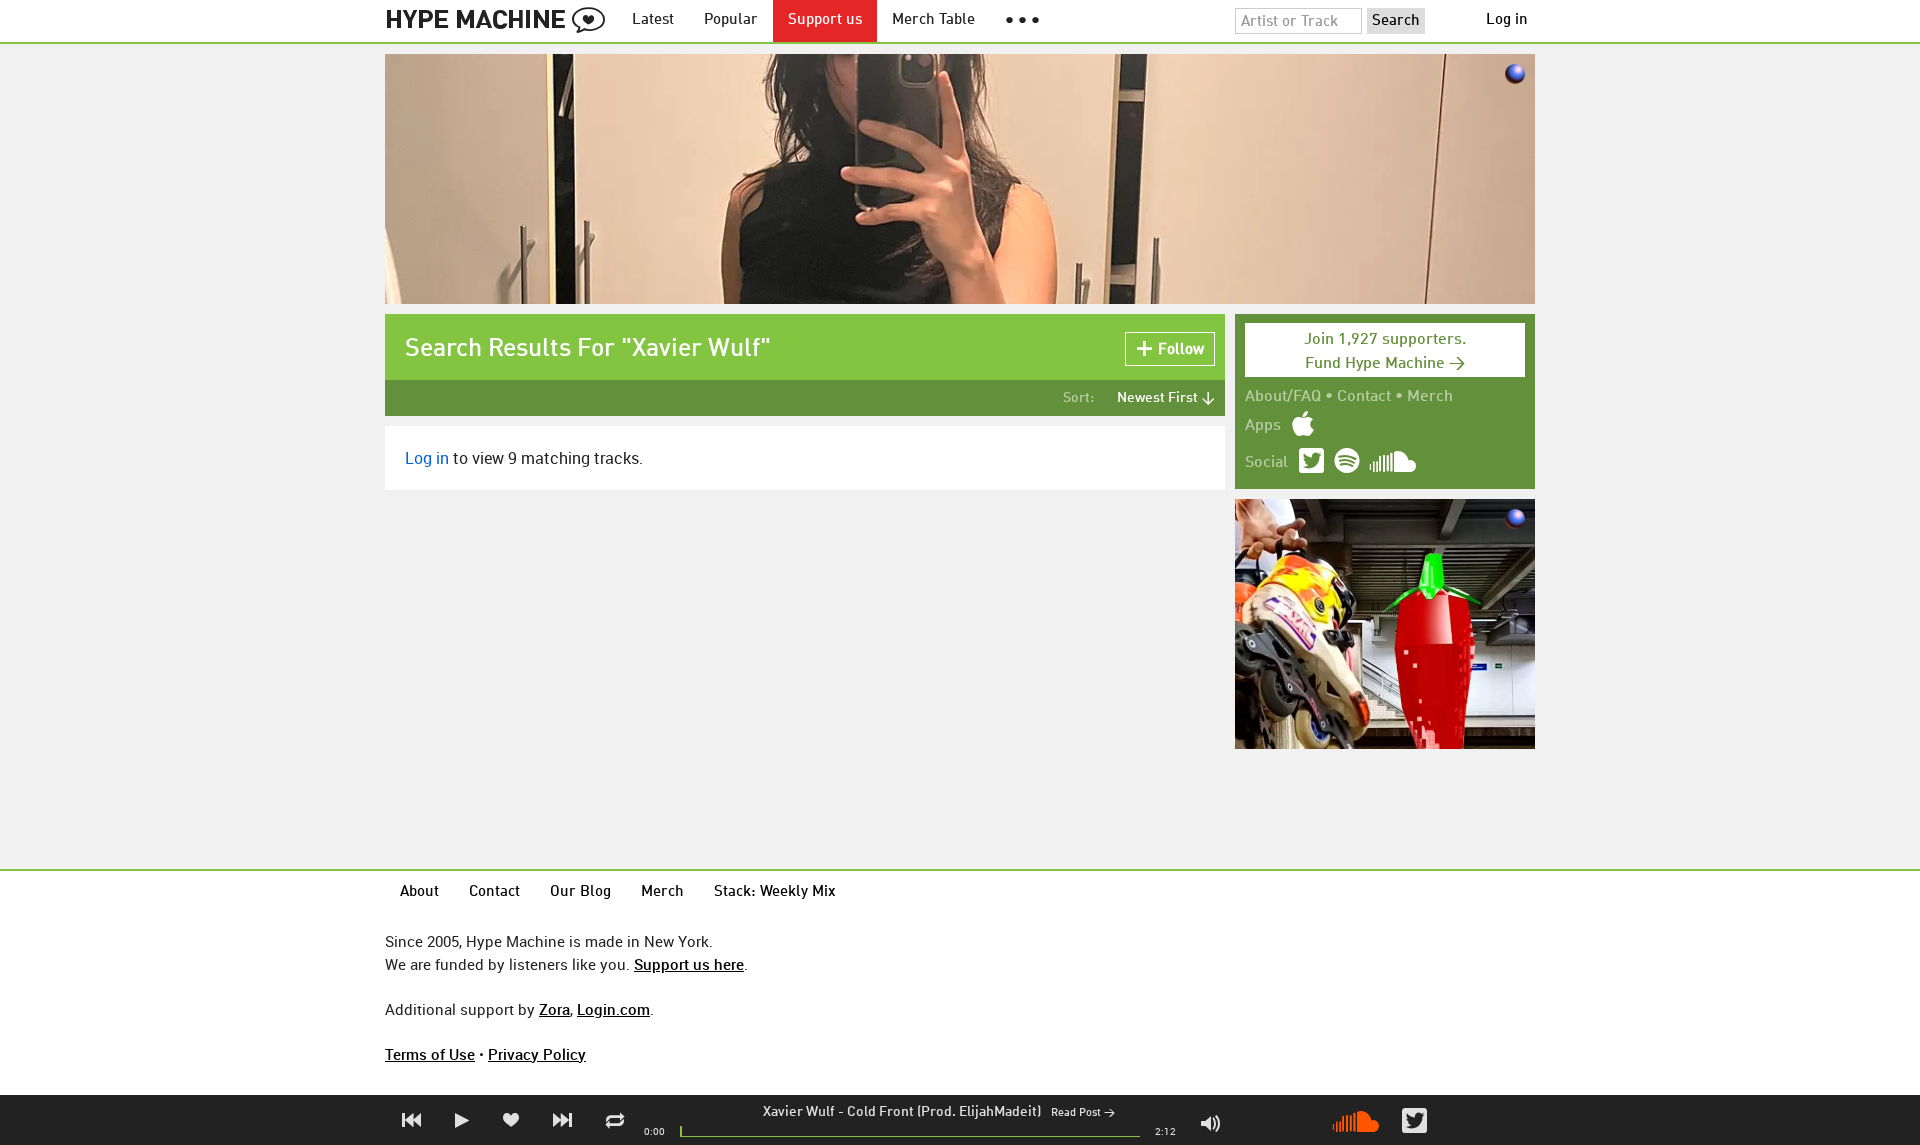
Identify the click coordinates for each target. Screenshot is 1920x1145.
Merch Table (933, 20)
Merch (1430, 397)
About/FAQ (1283, 397)
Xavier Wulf (799, 1112)
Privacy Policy (537, 1054)
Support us (825, 20)
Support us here (689, 964)
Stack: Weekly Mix (775, 892)
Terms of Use (430, 1054)
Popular (731, 20)
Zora (554, 1009)
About (419, 892)
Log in (1507, 20)
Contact (1364, 397)
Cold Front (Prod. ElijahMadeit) (944, 1112)
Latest (653, 20)
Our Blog (580, 892)
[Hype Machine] (501, 21)
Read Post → (1083, 1113)
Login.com (613, 1009)
